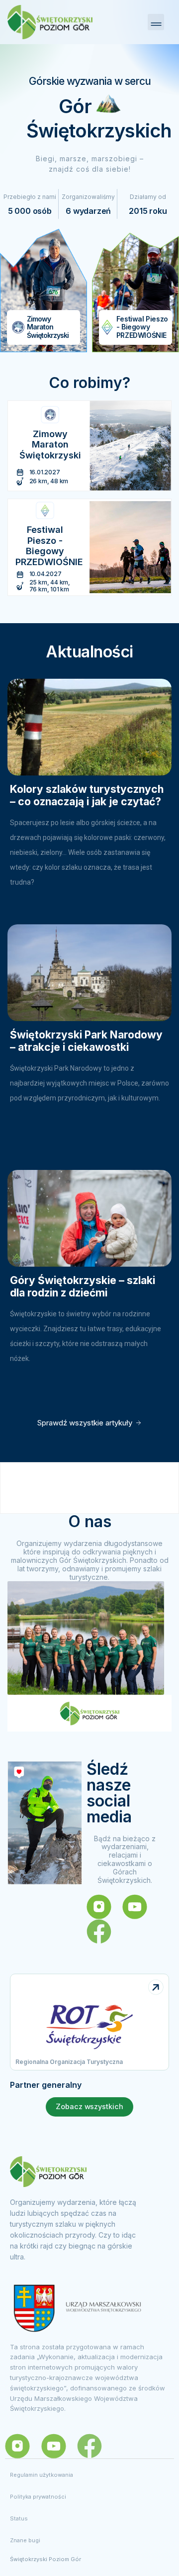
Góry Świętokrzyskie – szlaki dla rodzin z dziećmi (83, 1287)
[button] (156, 22)
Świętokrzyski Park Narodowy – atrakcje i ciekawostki (86, 1041)
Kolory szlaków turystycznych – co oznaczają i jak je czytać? (87, 795)
